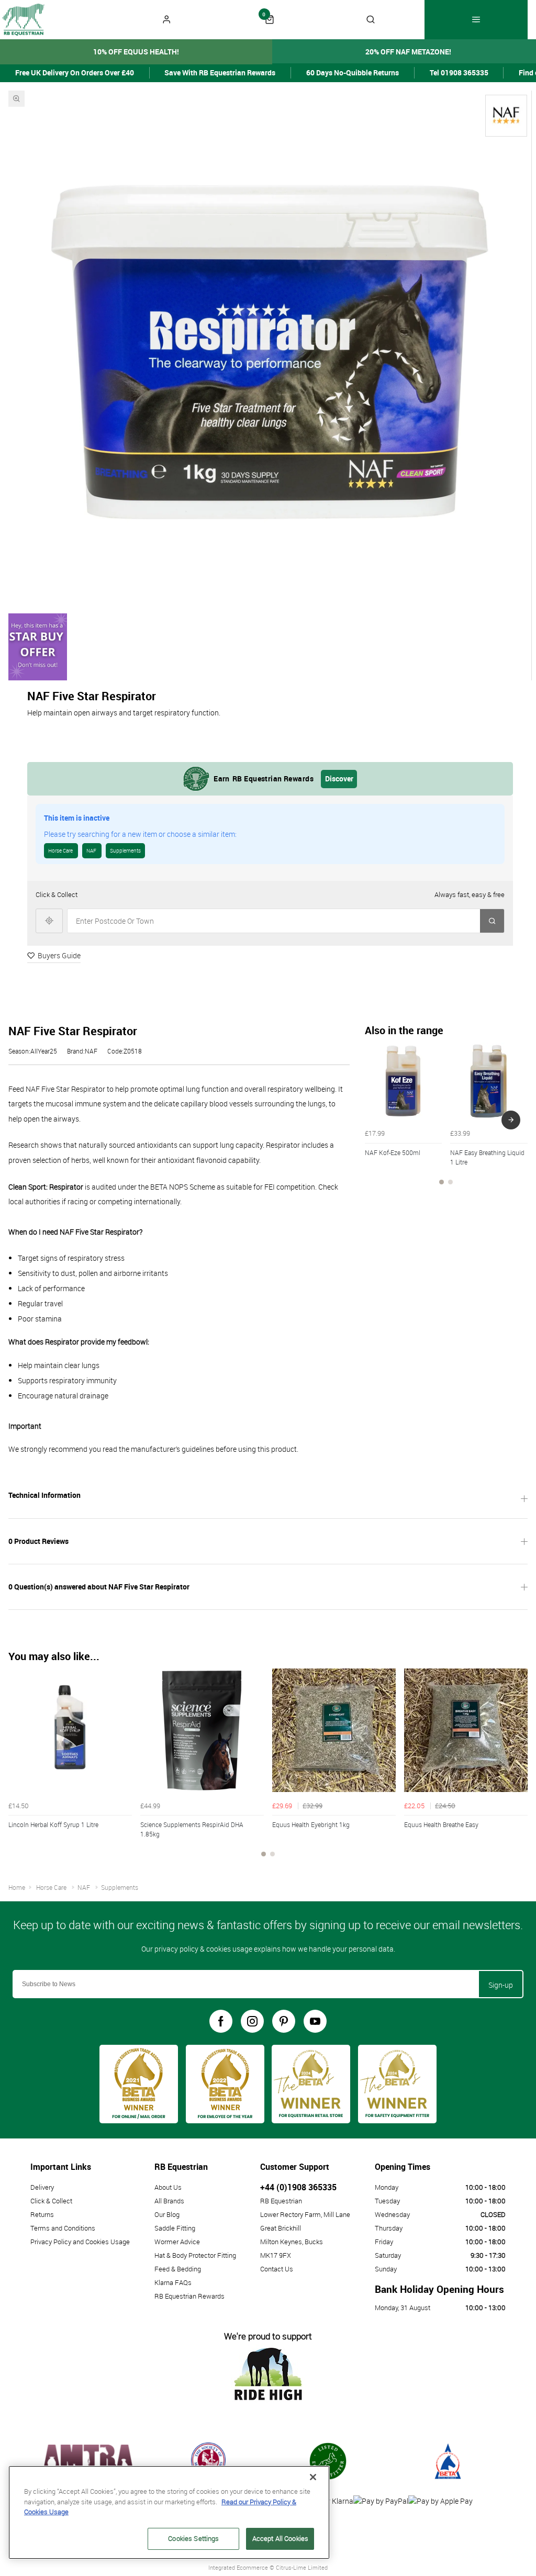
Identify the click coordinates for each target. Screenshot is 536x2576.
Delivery (42, 2187)
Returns (42, 2214)
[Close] (313, 2477)
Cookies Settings (193, 2538)
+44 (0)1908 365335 (298, 2187)
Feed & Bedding (178, 2269)
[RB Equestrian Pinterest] (284, 2021)
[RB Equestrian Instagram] (252, 2021)
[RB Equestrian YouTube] (315, 2021)
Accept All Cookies (280, 2538)
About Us (168, 2187)
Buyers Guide (59, 955)
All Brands (169, 2201)
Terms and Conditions (63, 2228)
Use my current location (49, 921)
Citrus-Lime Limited (302, 2567)
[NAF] (506, 116)
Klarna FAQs (173, 2282)
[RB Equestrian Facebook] (221, 2021)
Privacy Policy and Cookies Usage (80, 2242)
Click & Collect (51, 2201)
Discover (339, 779)
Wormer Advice (177, 2242)
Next (511, 1120)
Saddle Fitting (175, 2228)
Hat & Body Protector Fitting (195, 2255)
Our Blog (167, 2214)
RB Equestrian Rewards (189, 2296)
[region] (169, 2512)
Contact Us (277, 2269)
